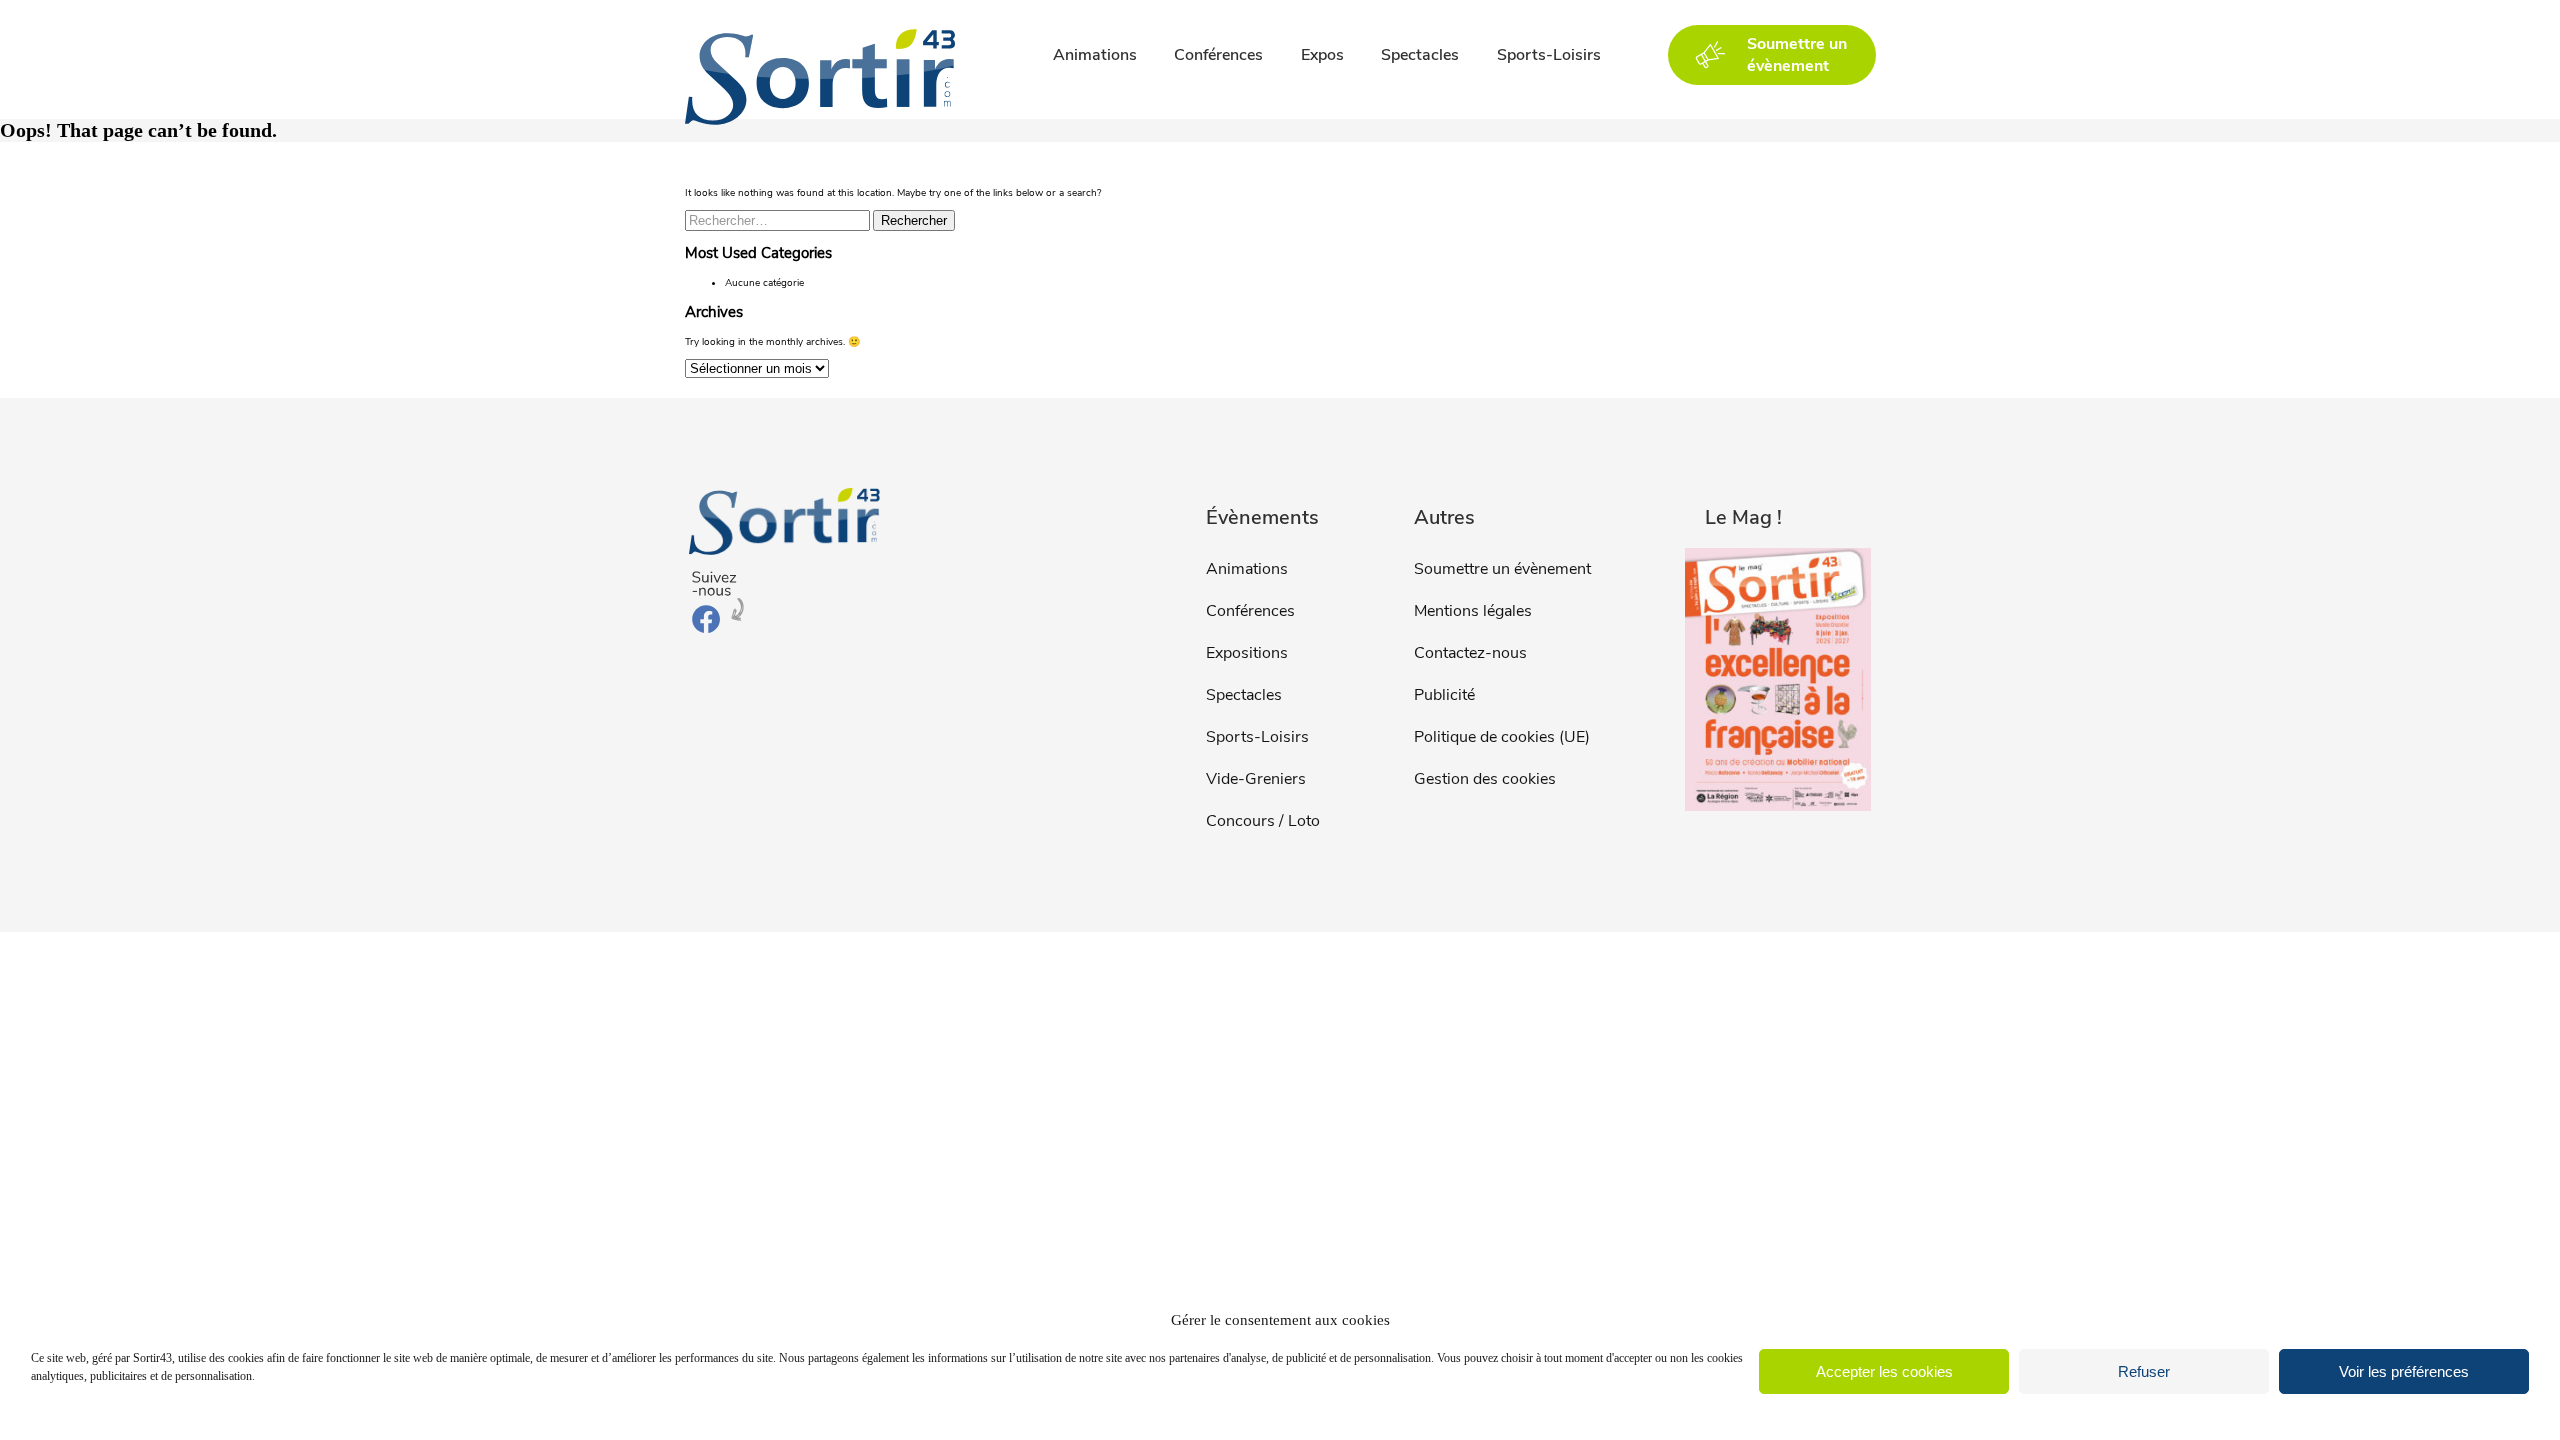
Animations (1095, 55)
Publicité (1444, 695)
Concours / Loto (1263, 821)
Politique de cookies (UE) (1502, 737)
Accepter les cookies (1884, 1371)
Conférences (1218, 55)
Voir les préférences (2404, 1371)
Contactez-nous (1470, 653)
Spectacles (1420, 55)
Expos (1322, 55)
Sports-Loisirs (1549, 55)
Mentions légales (1473, 611)
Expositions (1247, 653)
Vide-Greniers (1256, 779)
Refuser (2144, 1371)
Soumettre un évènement (1502, 569)
